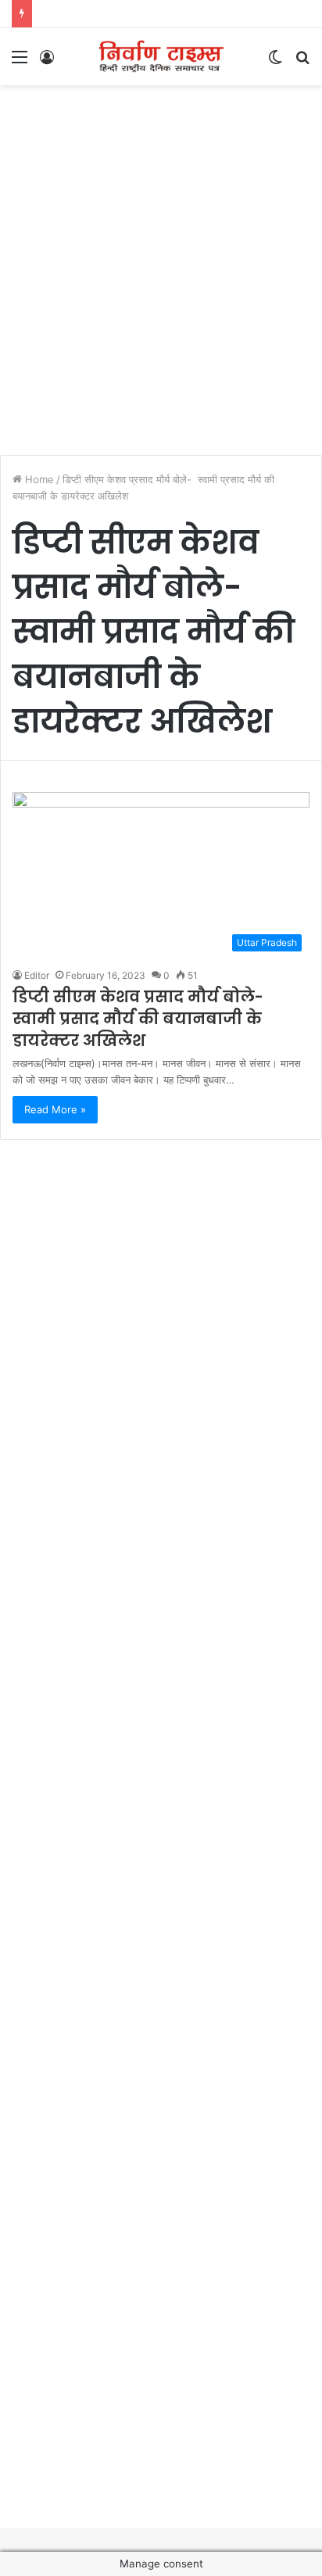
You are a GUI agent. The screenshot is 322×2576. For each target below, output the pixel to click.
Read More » (55, 1109)
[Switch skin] (275, 62)
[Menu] (20, 62)
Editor (37, 975)
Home (38, 479)
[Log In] (47, 62)
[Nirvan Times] (161, 57)
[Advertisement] (161, 262)
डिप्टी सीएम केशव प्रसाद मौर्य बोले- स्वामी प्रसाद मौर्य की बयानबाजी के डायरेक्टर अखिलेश (140, 1019)
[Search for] (302, 62)
